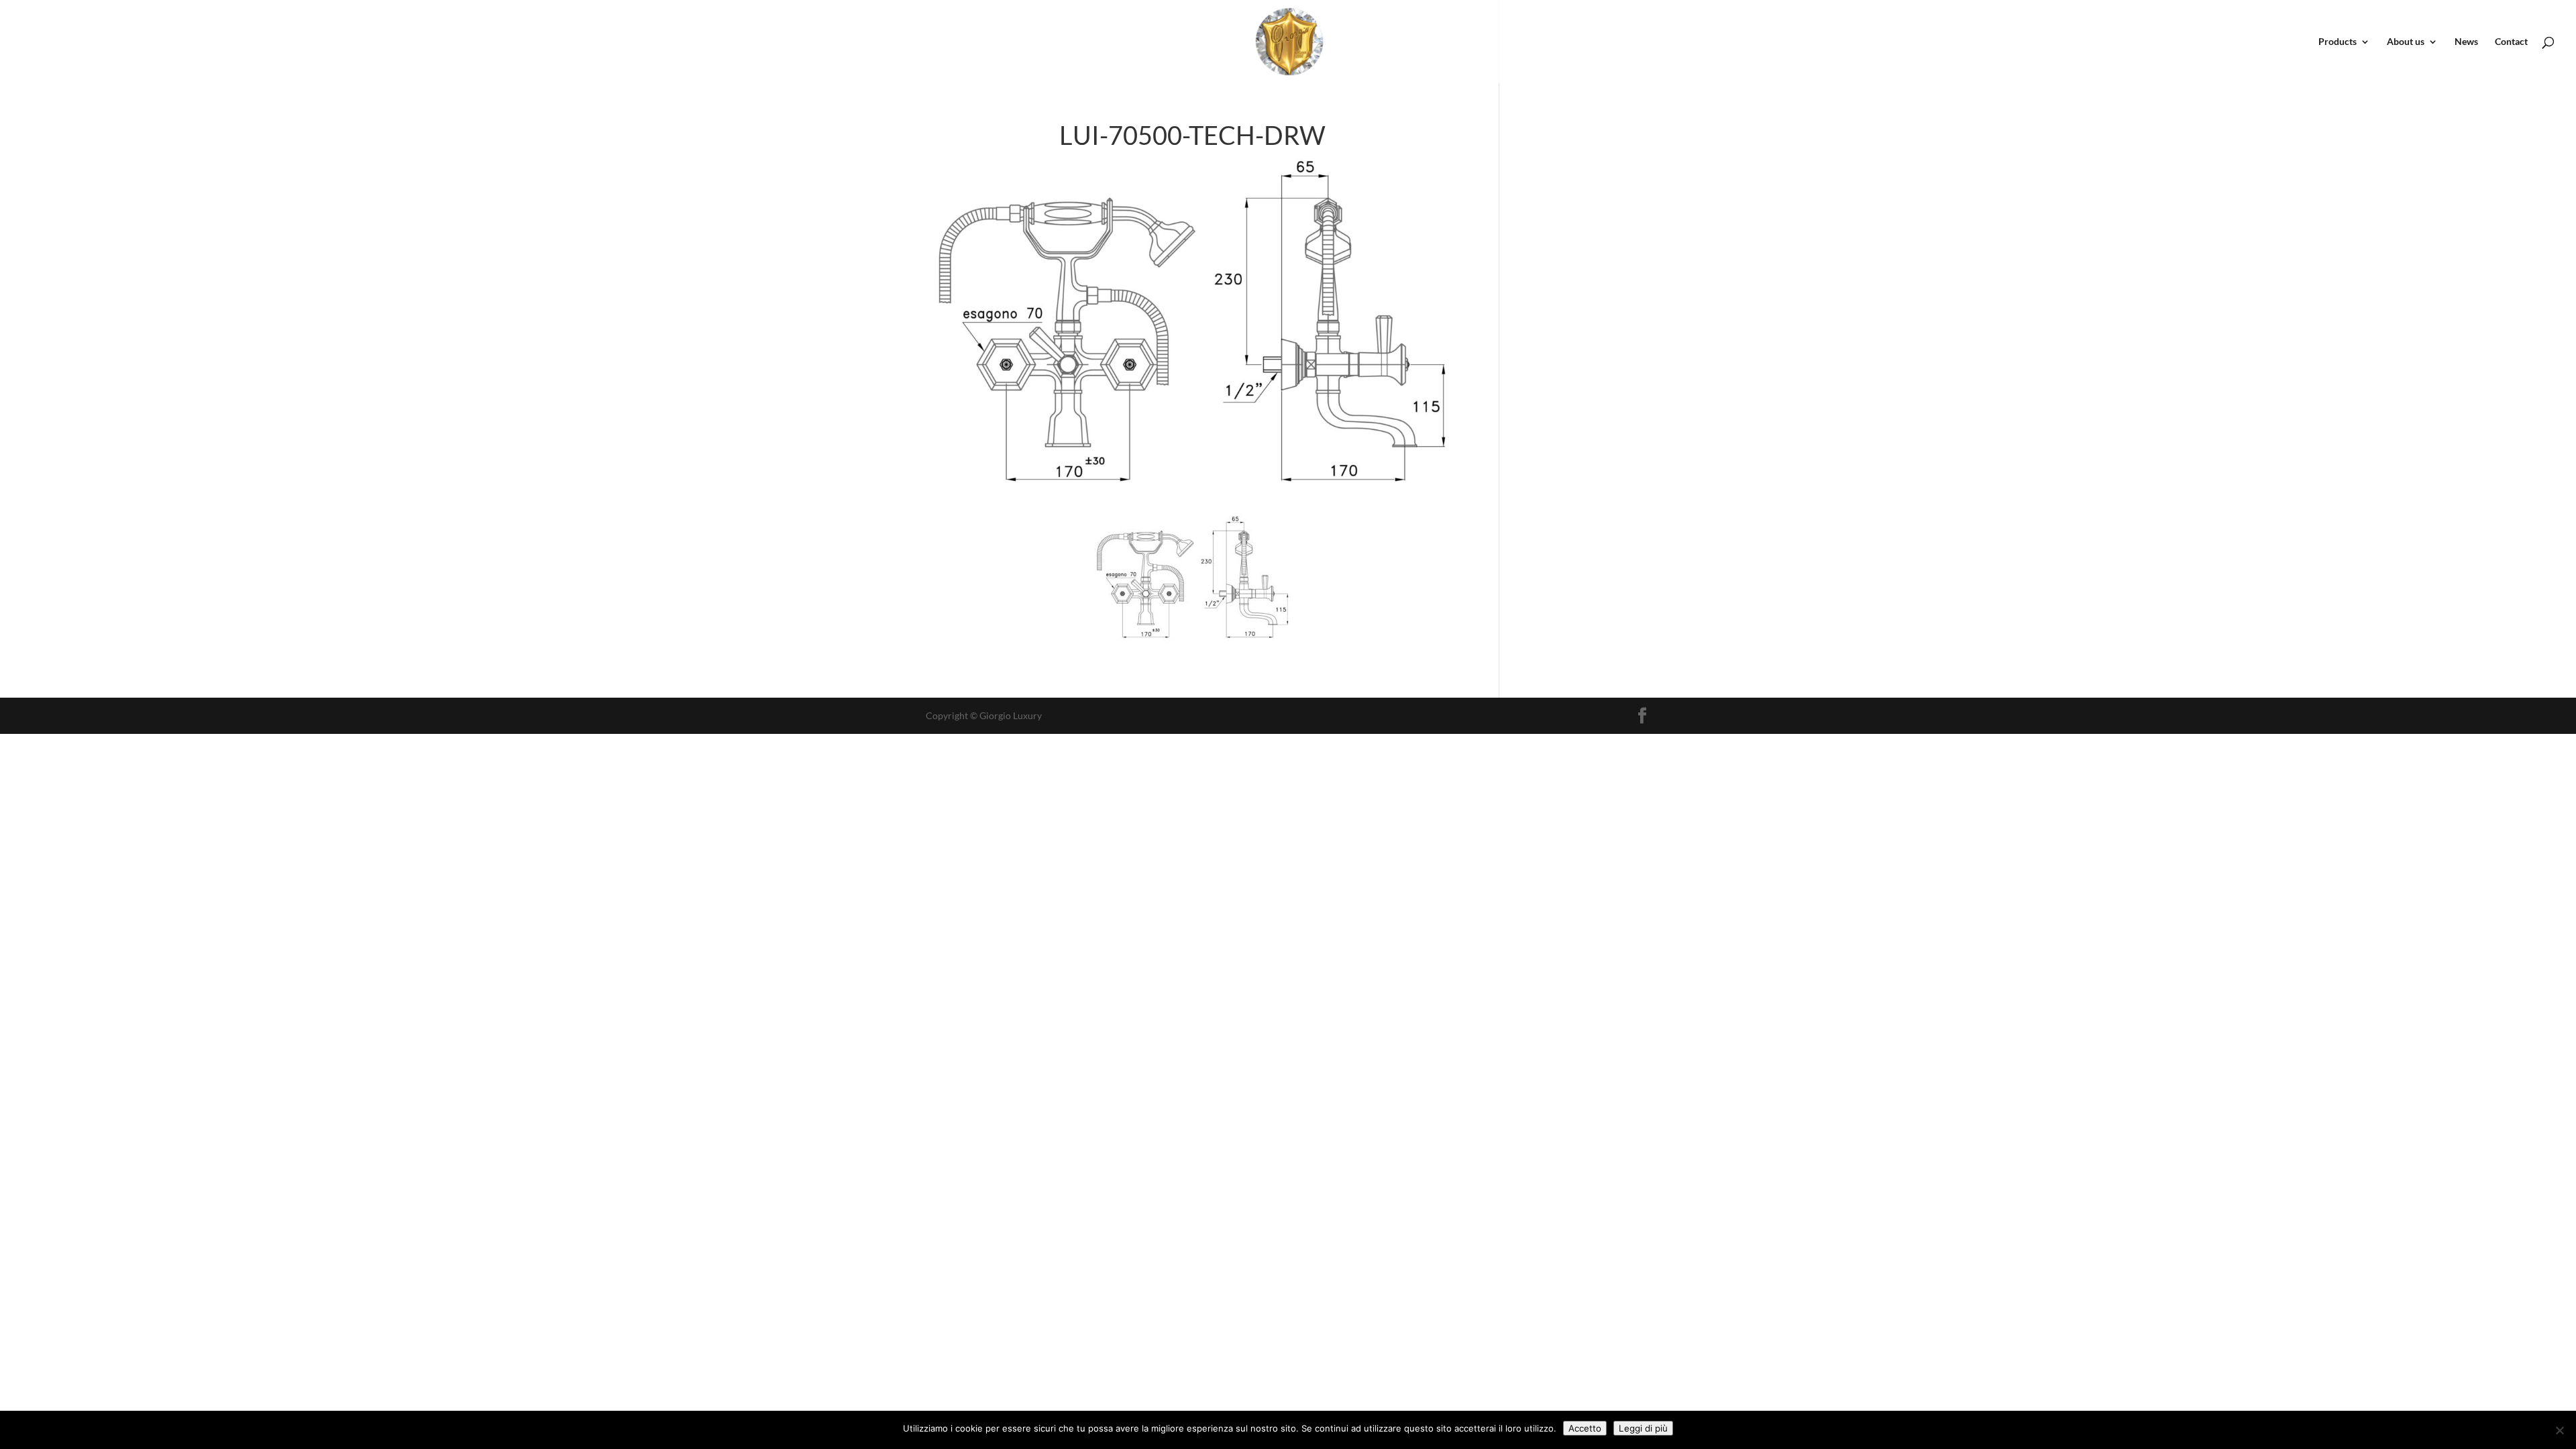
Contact (2511, 42)
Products (2338, 42)
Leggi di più (1643, 1428)
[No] (2559, 1430)
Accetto (1585, 1428)
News (2466, 42)
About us (2406, 42)
